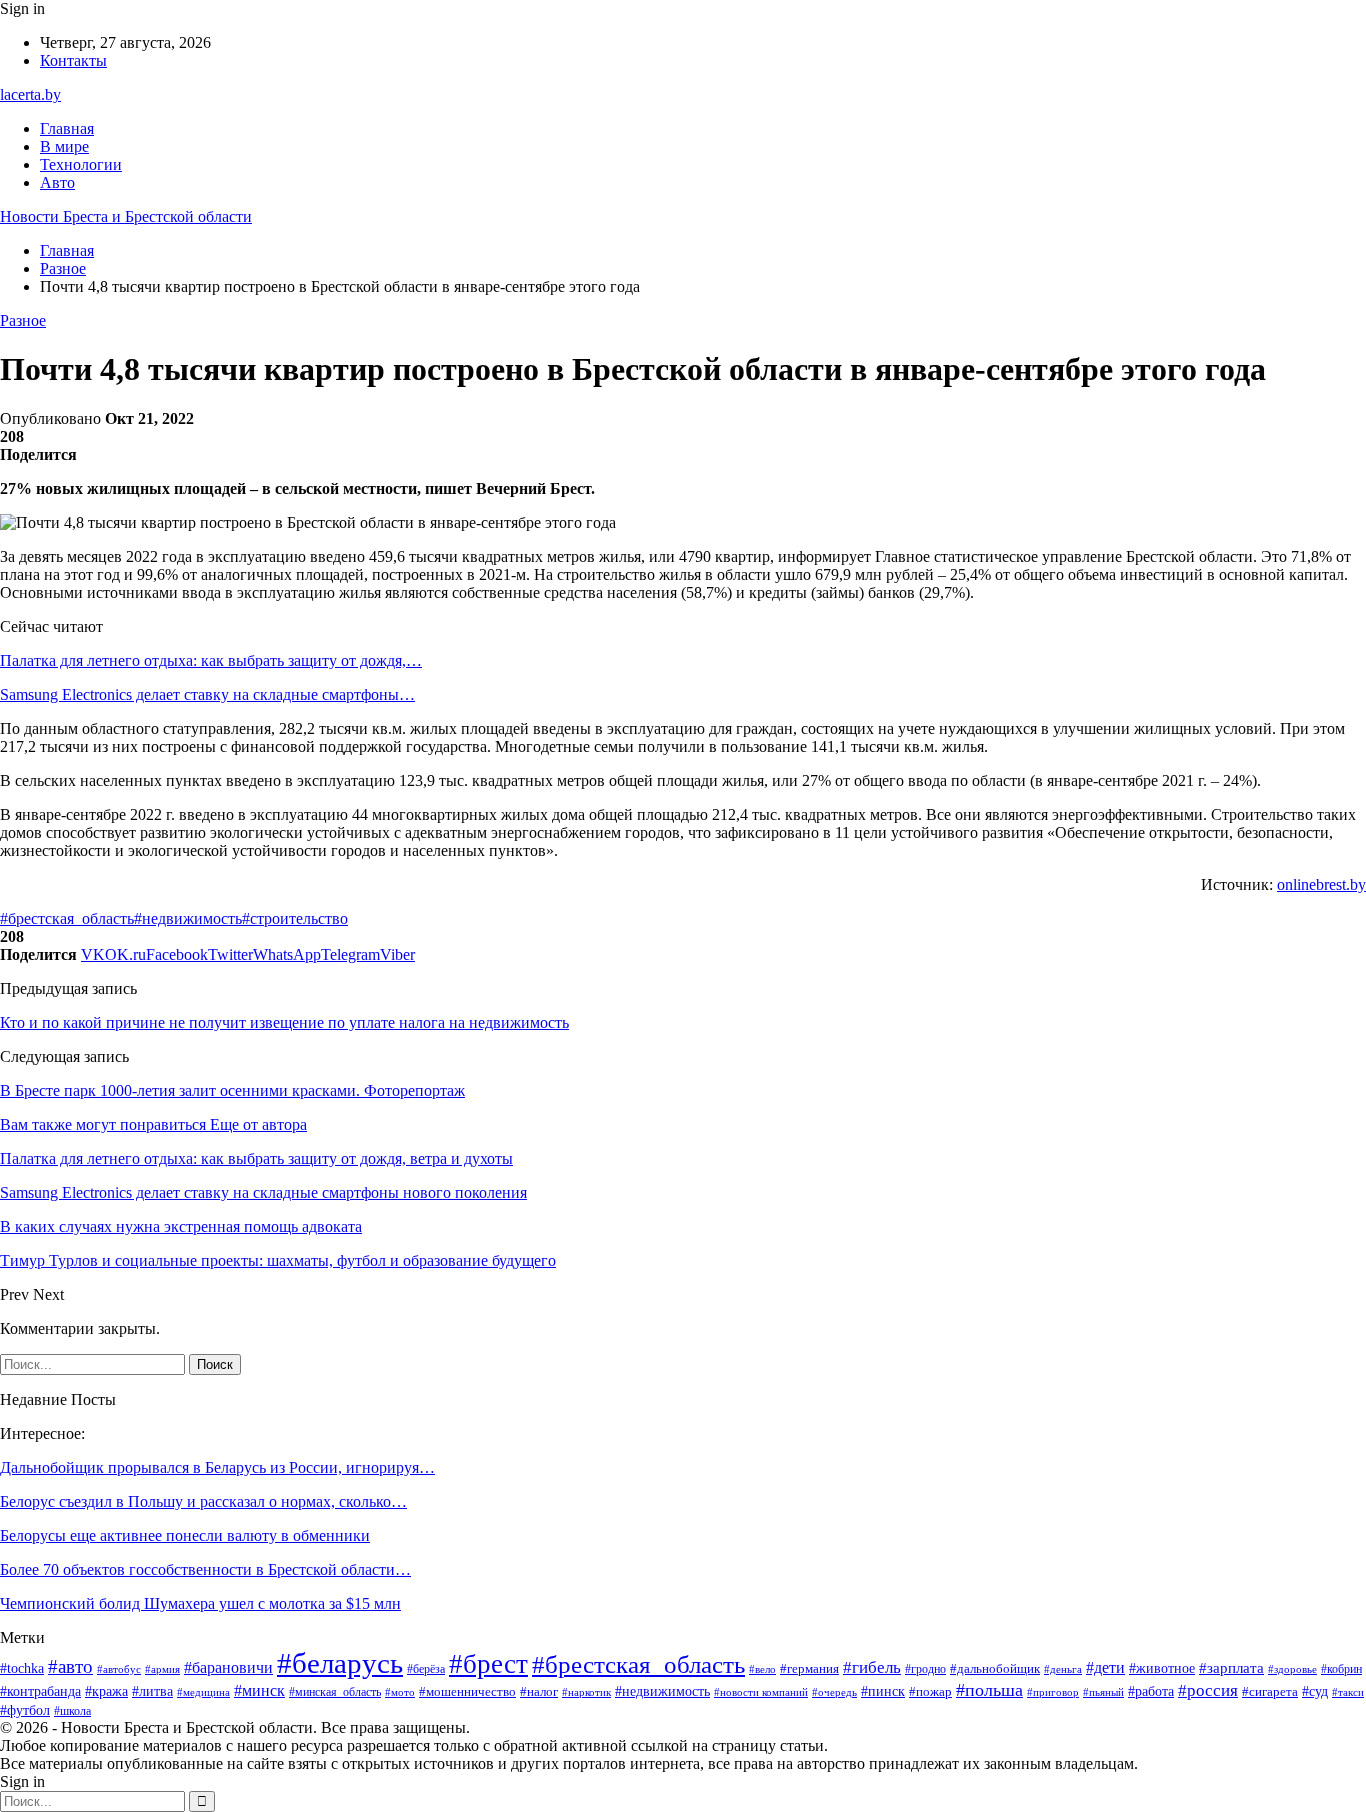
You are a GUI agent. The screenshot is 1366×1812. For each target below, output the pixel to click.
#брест (488, 1664)
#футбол (25, 1710)
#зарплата (1231, 1668)
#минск (259, 1690)
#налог (539, 1691)
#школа (72, 1711)
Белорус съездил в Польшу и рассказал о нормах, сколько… (203, 1501)
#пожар (930, 1692)
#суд (1315, 1691)
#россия (1208, 1690)
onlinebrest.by (1321, 884)
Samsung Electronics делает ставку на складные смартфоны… (207, 694)
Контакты (73, 60)
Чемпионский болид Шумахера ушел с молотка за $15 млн (200, 1603)
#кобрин (1341, 1669)
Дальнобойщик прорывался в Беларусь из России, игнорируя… (217, 1467)
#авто (70, 1666)
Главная (67, 128)
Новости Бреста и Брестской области (126, 216)
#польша (989, 1690)
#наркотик (586, 1692)
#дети (1105, 1667)
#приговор (1053, 1692)
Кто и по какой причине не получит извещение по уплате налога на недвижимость (284, 1022)
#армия (162, 1669)
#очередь (834, 1692)
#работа (1151, 1691)
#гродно (925, 1669)
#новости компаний (761, 1692)
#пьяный (1103, 1692)
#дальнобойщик (995, 1668)
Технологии (81, 164)
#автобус (119, 1669)
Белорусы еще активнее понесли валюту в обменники (185, 1535)
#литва (152, 1691)
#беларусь (340, 1663)
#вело (762, 1669)
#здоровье (1292, 1669)
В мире (64, 146)
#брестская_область (67, 918)
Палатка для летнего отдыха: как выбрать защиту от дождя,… (211, 660)
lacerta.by (30, 94)
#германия (809, 1668)
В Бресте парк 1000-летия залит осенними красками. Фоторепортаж (232, 1090)
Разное (23, 320)
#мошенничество (467, 1691)
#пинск (883, 1691)
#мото (400, 1692)
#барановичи (228, 1667)
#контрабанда (40, 1691)
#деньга (1063, 1669)
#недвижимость (188, 918)
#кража (106, 1691)
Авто (57, 182)
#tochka (22, 1668)
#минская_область (335, 1692)
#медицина (203, 1692)
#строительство (295, 918)
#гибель (872, 1667)
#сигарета (1270, 1692)
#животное (1162, 1668)
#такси (1348, 1692)
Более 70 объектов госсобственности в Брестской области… (205, 1569)
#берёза (426, 1669)
